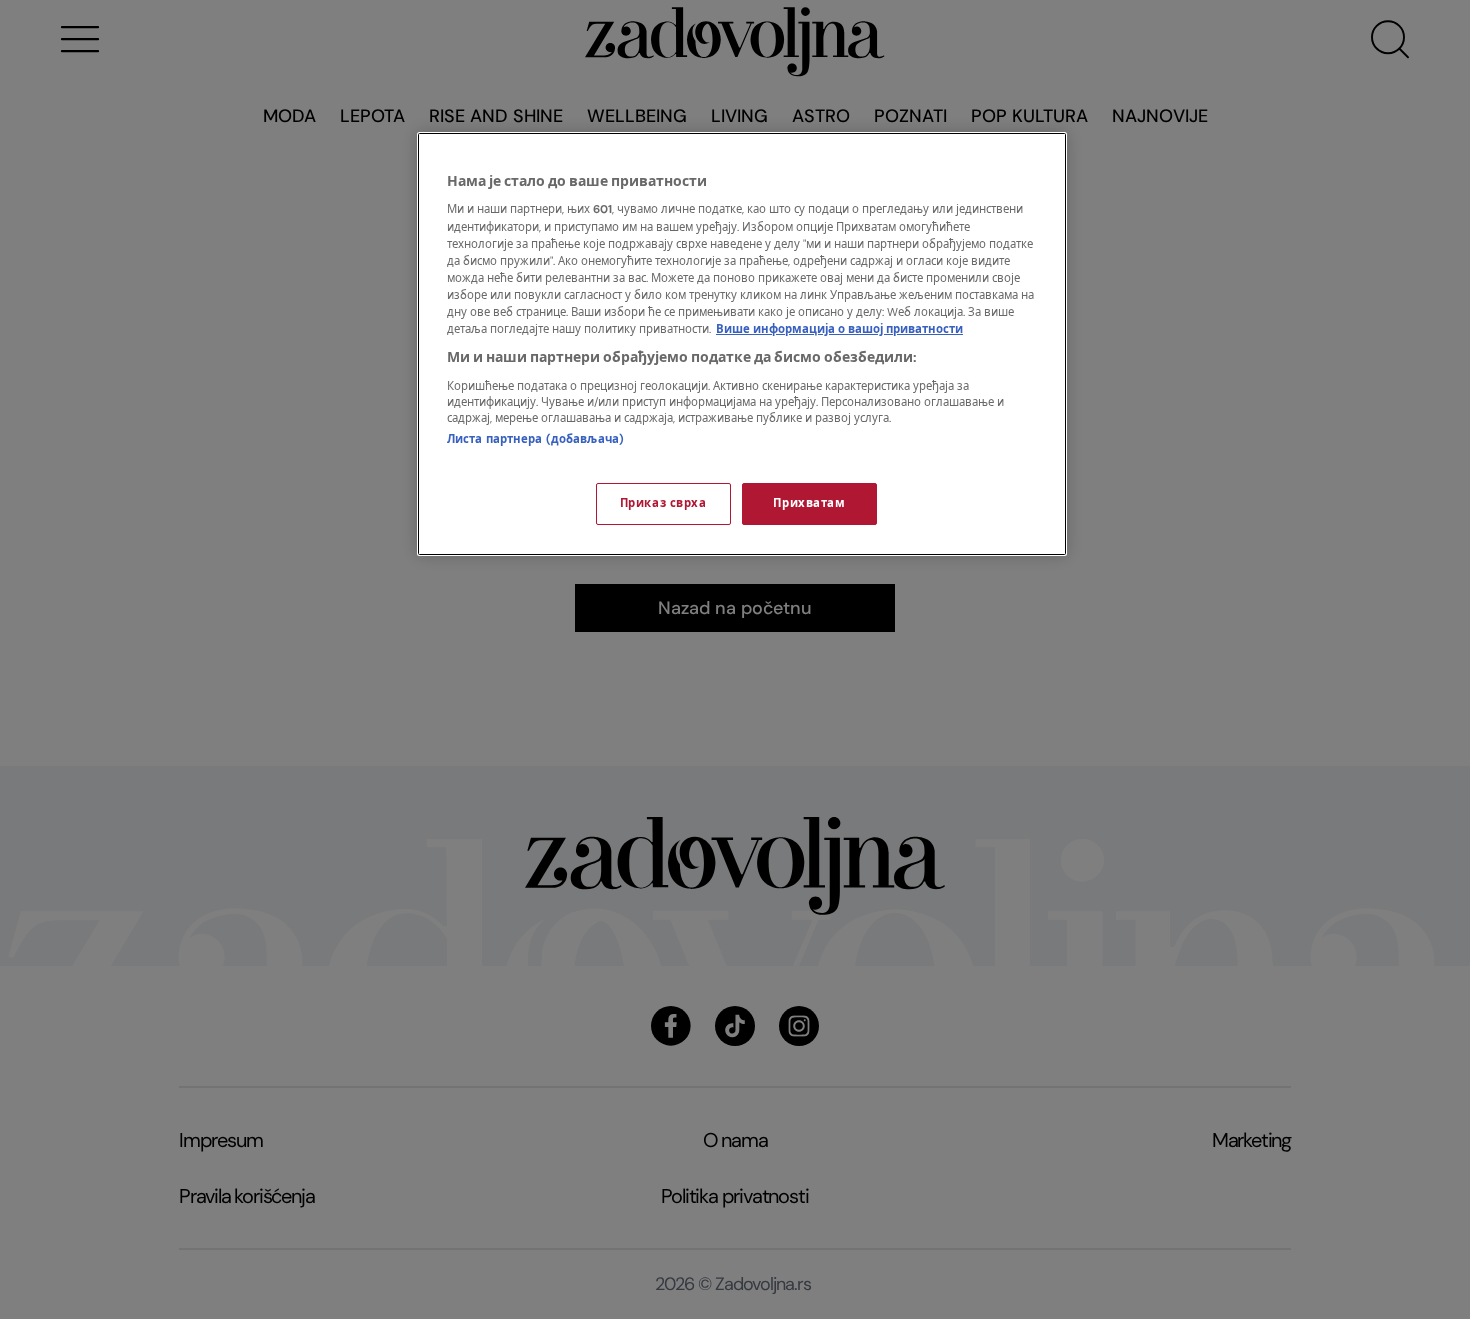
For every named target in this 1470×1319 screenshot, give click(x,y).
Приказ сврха (663, 503)
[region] (742, 344)
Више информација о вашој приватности (839, 329)
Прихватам (809, 503)
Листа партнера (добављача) (535, 439)
